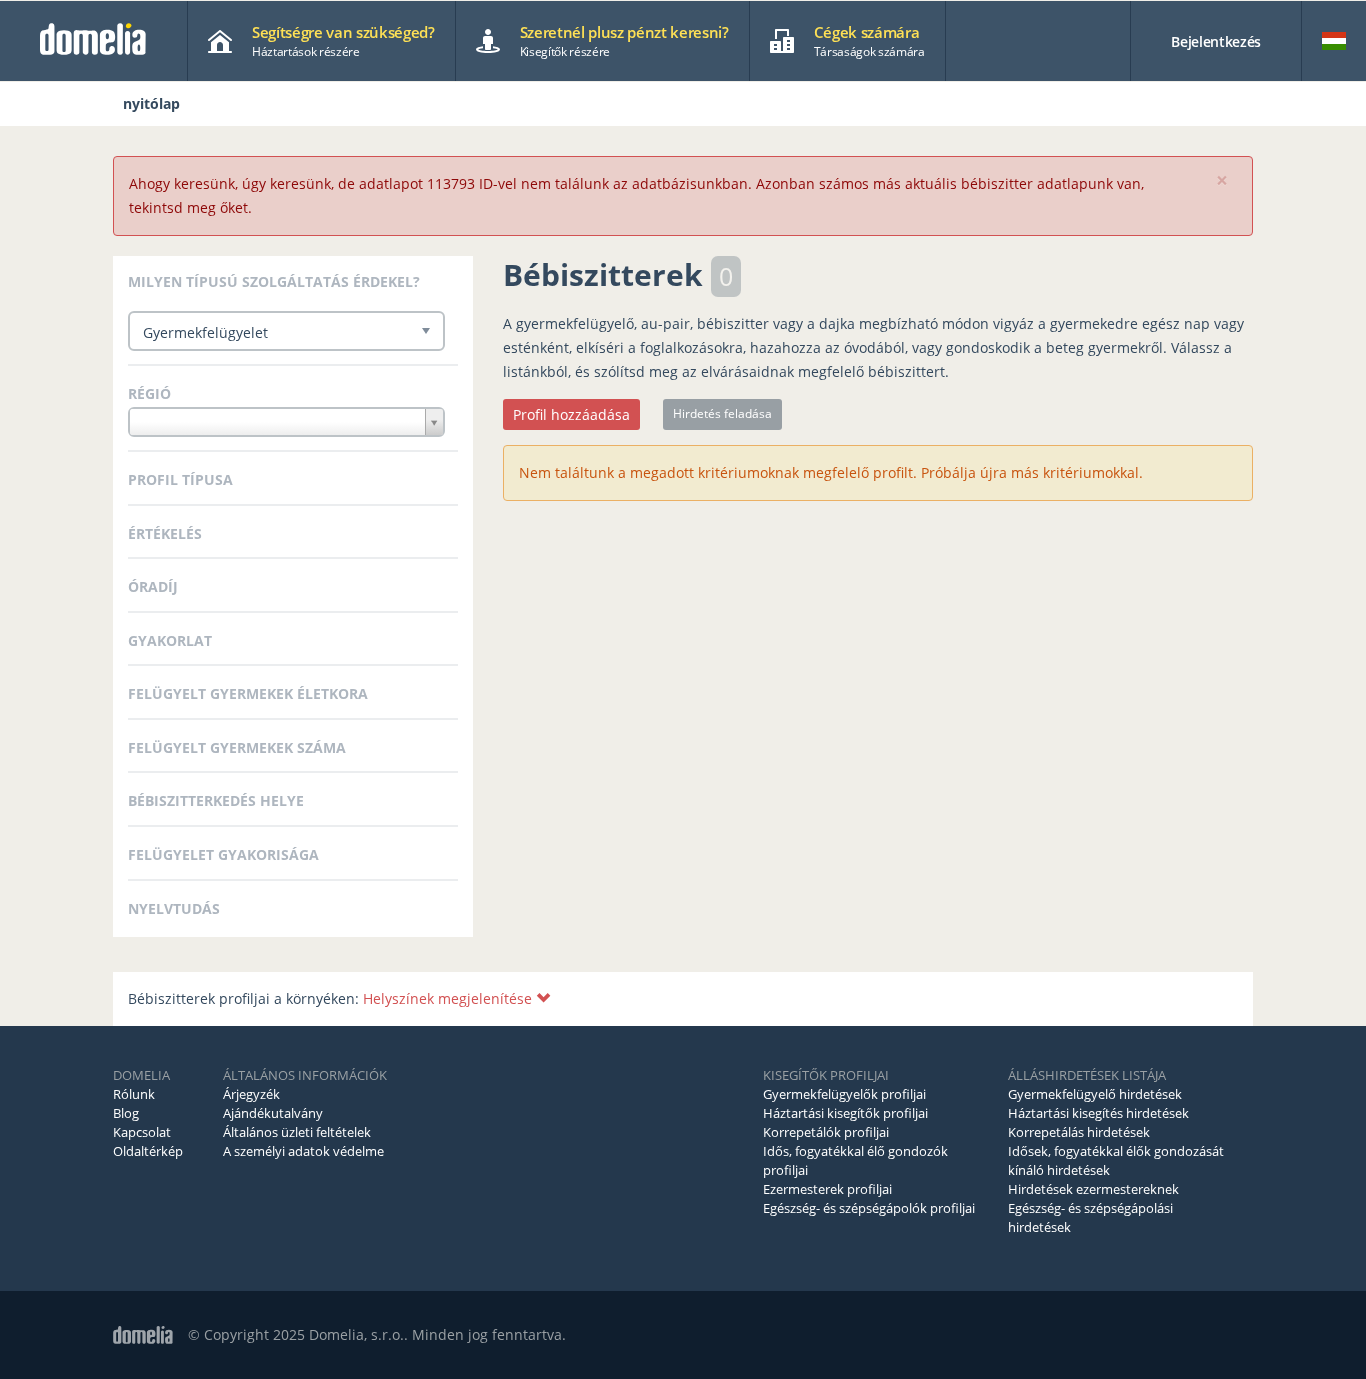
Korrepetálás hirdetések (1079, 1132)
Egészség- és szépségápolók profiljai (869, 1208)
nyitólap (151, 103)
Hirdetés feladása (722, 413)
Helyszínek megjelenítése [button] (449, 998)
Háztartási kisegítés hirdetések (1098, 1113)
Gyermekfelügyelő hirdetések (1095, 1094)
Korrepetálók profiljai (826, 1132)
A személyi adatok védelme (303, 1151)
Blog (126, 1113)
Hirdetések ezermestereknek (1093, 1189)
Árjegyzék (251, 1094)
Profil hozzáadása (571, 414)
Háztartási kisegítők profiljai (845, 1113)
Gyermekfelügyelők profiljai (844, 1094)
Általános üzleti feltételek (297, 1132)
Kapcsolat (142, 1132)
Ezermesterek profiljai (827, 1189)
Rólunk (134, 1094)
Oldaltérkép (148, 1151)
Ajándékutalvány (273, 1113)
